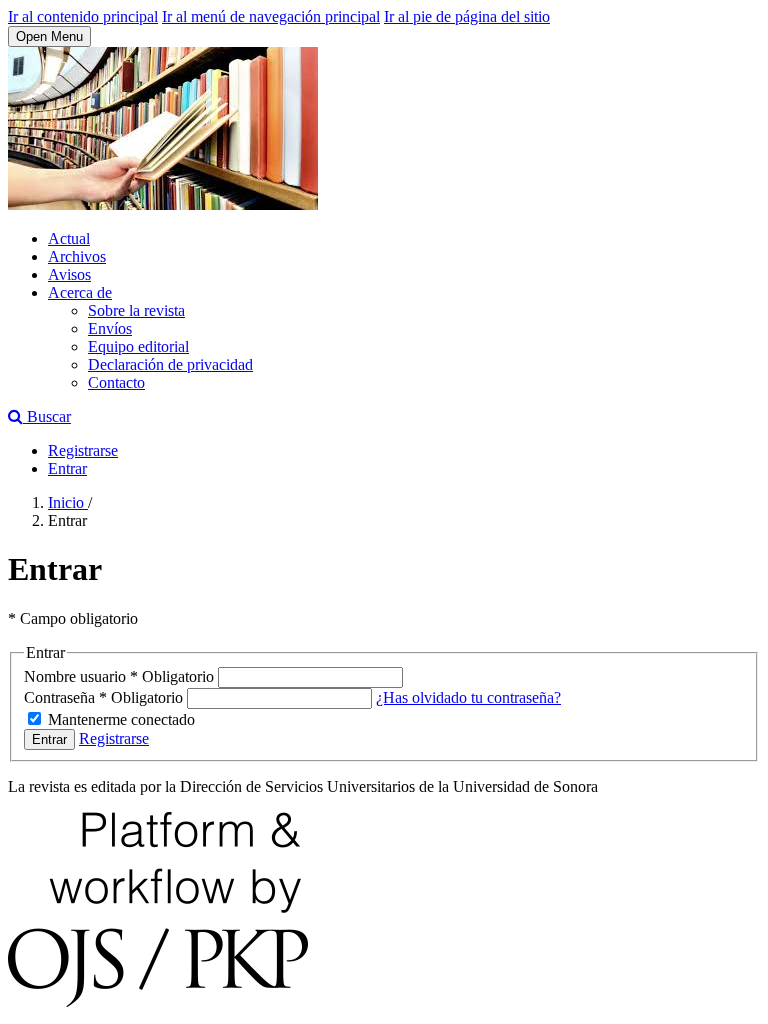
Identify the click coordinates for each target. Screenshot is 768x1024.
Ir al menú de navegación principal (271, 16)
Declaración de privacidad (170, 364)
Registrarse (83, 450)
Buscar (47, 416)
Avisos (69, 274)
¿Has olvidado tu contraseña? (468, 697)
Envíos (110, 328)
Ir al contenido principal (83, 16)
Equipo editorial (138, 346)
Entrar (67, 468)
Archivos (77, 256)
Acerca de (80, 292)
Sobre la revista (136, 310)
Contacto (116, 382)
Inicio (68, 502)
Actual (69, 238)
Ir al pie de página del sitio (467, 16)
